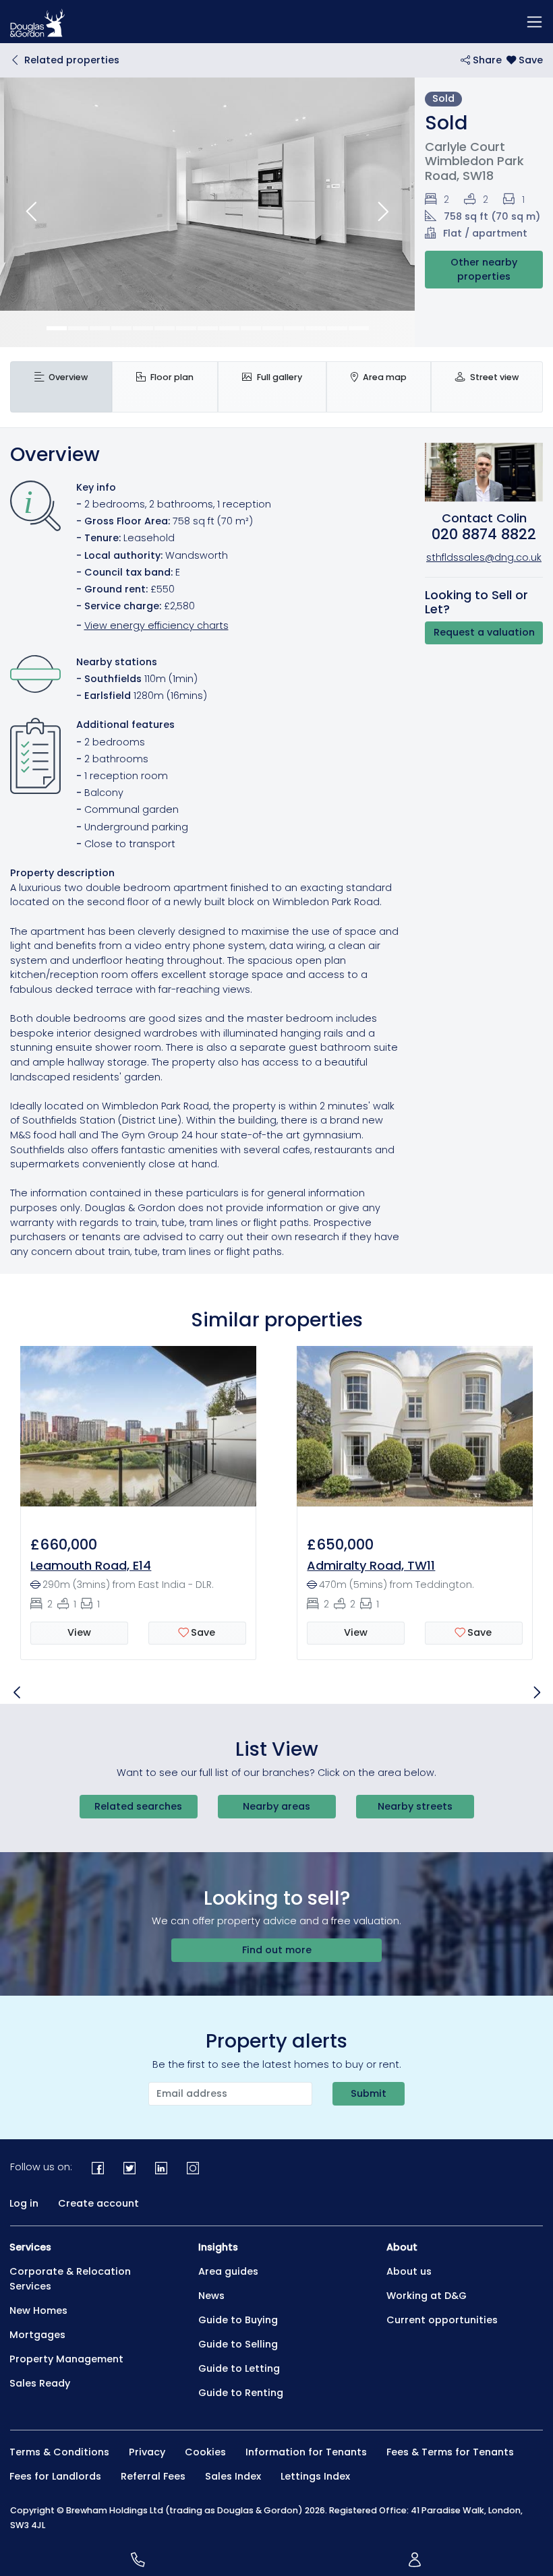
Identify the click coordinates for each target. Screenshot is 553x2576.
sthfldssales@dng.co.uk (484, 557)
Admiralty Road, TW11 (371, 1565)
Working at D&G (427, 2296)
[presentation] (61, 387)
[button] (31, 212)
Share (486, 60)
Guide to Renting (241, 2393)
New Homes (38, 2310)
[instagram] (193, 2168)
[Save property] (525, 60)
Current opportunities (442, 2320)
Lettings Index (315, 2476)
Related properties (72, 60)
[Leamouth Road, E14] (138, 1434)
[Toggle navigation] (534, 22)
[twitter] (130, 2168)
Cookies (205, 2452)
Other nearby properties (484, 270)
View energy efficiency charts (156, 625)
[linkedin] (162, 2168)
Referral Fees (153, 2476)
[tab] (61, 387)
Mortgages (37, 2335)
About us (409, 2271)
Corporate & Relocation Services (70, 2279)
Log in (24, 2203)
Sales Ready (40, 2383)
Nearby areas (276, 1806)
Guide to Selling (238, 2344)
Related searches (138, 1806)
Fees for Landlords (55, 2476)
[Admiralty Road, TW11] (415, 1434)
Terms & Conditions (59, 2452)
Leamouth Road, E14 (91, 1565)
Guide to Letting (239, 2368)
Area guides (228, 2271)
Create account (98, 2203)
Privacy (147, 2452)
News (211, 2296)
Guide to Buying (238, 2320)
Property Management (66, 2359)
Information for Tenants (306, 2452)
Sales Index (233, 2476)
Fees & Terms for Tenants (450, 2452)
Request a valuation (484, 632)
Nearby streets (415, 1806)
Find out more (277, 1950)
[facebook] (98, 2168)
